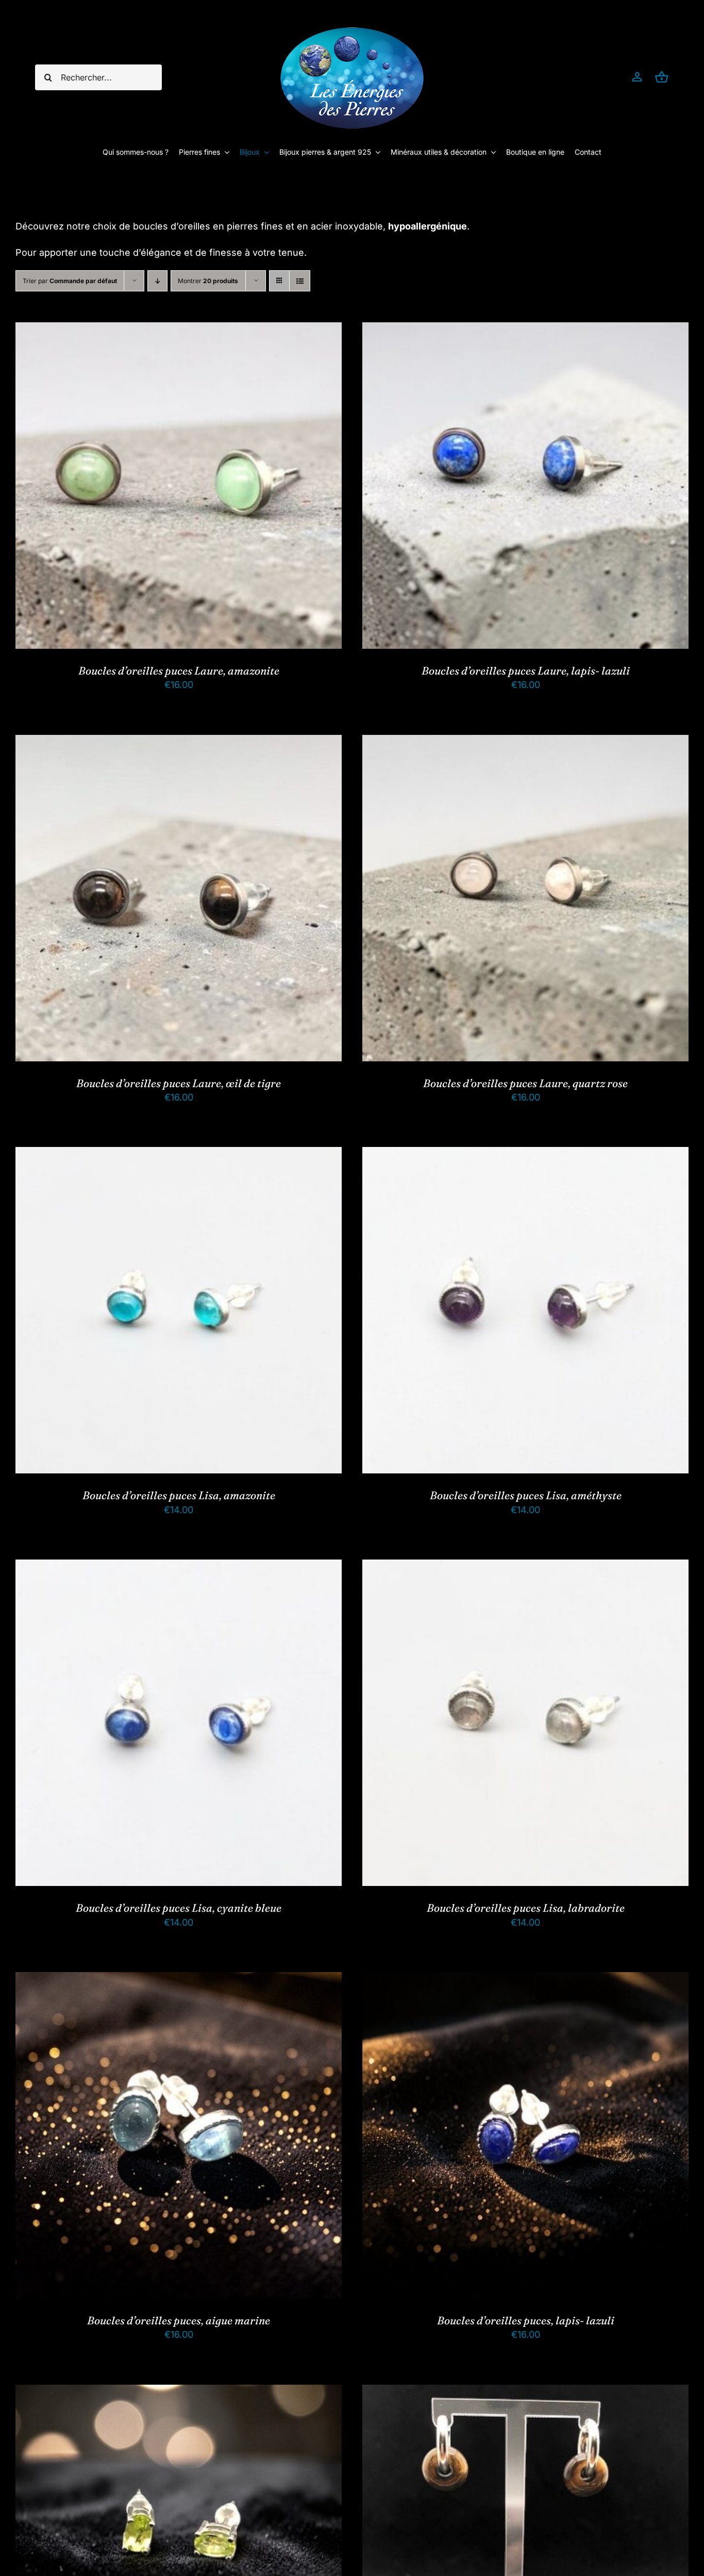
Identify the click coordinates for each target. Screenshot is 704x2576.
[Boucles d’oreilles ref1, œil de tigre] (525, 2393)
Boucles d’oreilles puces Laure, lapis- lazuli (526, 670)
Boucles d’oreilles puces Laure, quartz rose (525, 1083)
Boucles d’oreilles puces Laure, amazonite (179, 670)
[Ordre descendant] (157, 281)
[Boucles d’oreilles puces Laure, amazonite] (179, 330)
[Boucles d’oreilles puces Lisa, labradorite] (525, 1568)
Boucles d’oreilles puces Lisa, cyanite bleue (179, 1908)
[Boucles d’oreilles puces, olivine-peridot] (179, 2393)
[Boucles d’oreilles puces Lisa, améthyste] (525, 1155)
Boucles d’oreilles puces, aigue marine (179, 2320)
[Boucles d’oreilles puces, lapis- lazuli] (525, 1980)
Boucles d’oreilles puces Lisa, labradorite (526, 1908)
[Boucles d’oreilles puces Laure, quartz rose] (525, 743)
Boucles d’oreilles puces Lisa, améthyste (526, 1495)
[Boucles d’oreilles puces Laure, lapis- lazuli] (525, 330)
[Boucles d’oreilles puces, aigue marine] (179, 1980)
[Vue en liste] (300, 281)
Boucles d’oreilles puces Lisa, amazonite (179, 1495)
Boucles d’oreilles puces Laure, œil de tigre (179, 1083)
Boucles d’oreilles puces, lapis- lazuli (526, 2320)
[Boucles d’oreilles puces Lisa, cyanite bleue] (179, 1568)
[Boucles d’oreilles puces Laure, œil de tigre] (179, 743)
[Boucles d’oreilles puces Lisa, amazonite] (179, 1155)
